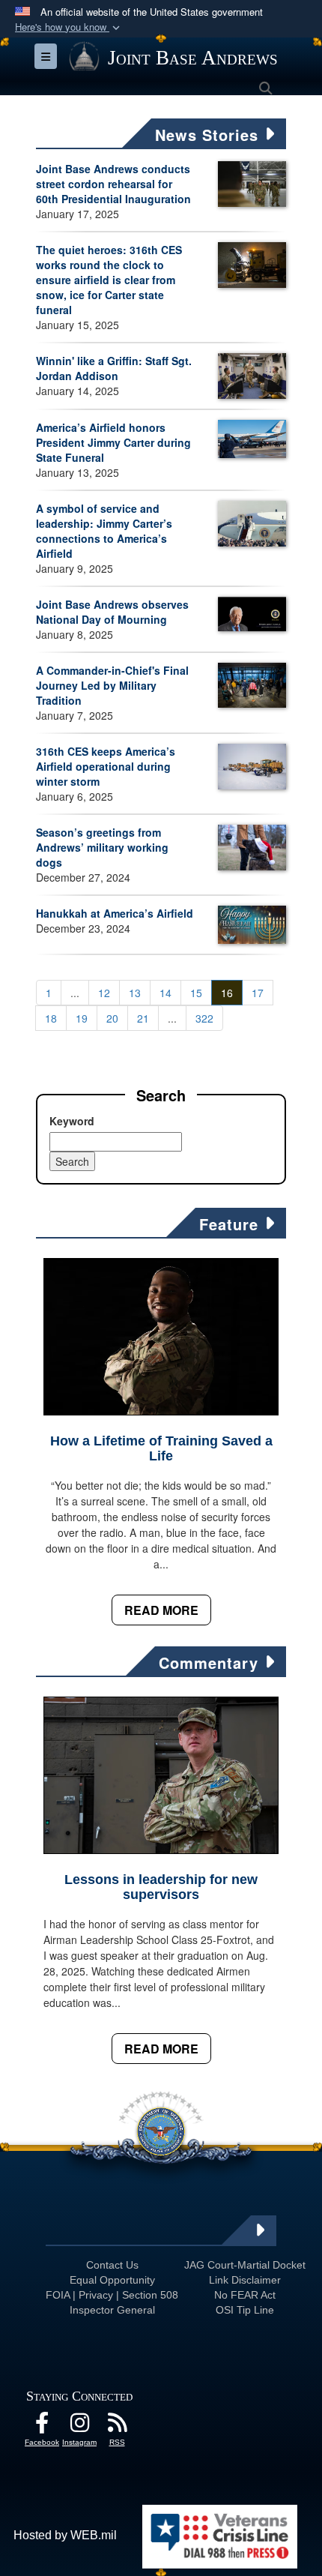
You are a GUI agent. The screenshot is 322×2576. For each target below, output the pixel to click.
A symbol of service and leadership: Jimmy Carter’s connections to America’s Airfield (104, 531)
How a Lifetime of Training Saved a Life (161, 1448)
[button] (69, 27)
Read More (161, 1610)
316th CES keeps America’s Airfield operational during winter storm (106, 766)
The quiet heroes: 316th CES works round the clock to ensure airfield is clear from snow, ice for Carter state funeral (109, 280)
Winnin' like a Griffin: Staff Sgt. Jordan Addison (114, 368)
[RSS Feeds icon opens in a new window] (117, 2426)
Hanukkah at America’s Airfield (115, 913)
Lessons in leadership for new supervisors (161, 1887)
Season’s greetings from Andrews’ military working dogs (102, 847)
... (75, 993)
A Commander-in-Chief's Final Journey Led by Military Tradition (112, 685)
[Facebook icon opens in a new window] (42, 2426)
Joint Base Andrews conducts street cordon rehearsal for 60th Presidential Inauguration (113, 184)
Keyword (72, 1121)
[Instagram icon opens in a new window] (79, 2426)
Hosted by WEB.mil (65, 2535)
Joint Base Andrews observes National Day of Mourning (112, 612)
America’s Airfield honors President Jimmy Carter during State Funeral (113, 442)
